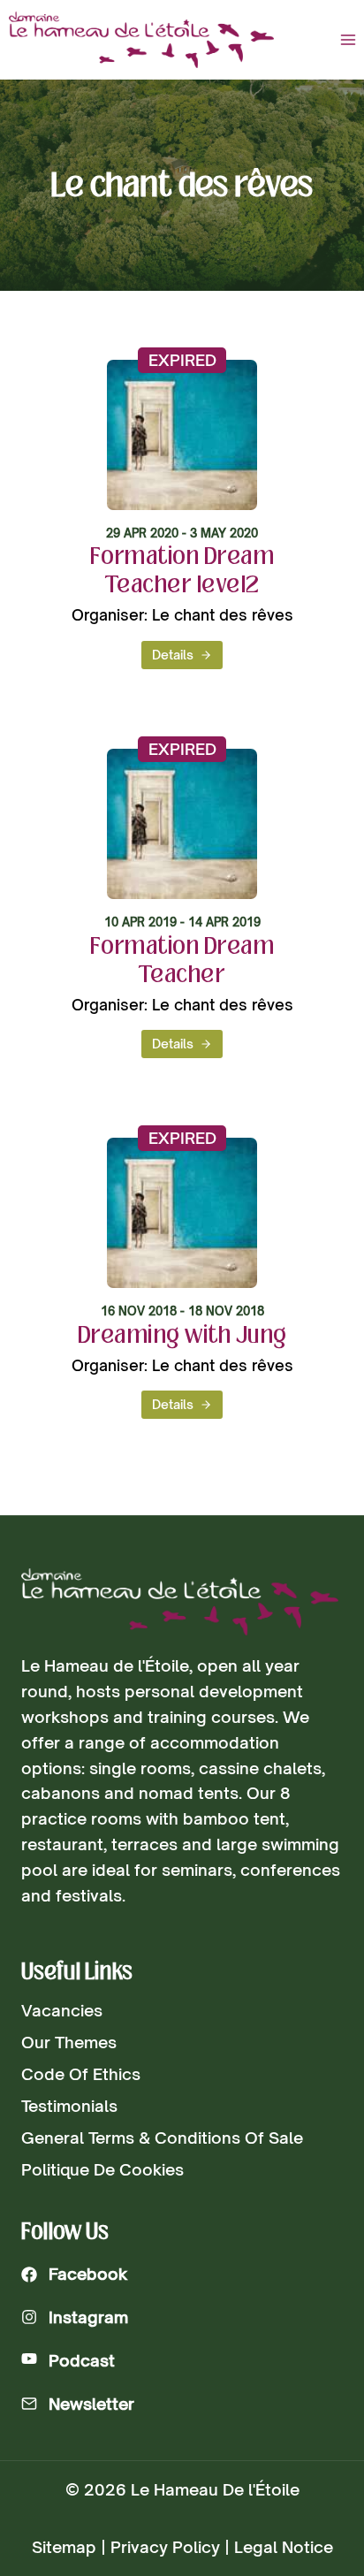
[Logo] (180, 1602)
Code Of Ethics (81, 2074)
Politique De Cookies (102, 2169)
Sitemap (64, 2547)
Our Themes (69, 2042)
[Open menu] (348, 39)
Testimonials (69, 2106)
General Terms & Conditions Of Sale (162, 2138)
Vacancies (62, 2010)
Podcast (82, 2360)
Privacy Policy (165, 2547)
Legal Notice (284, 2547)
